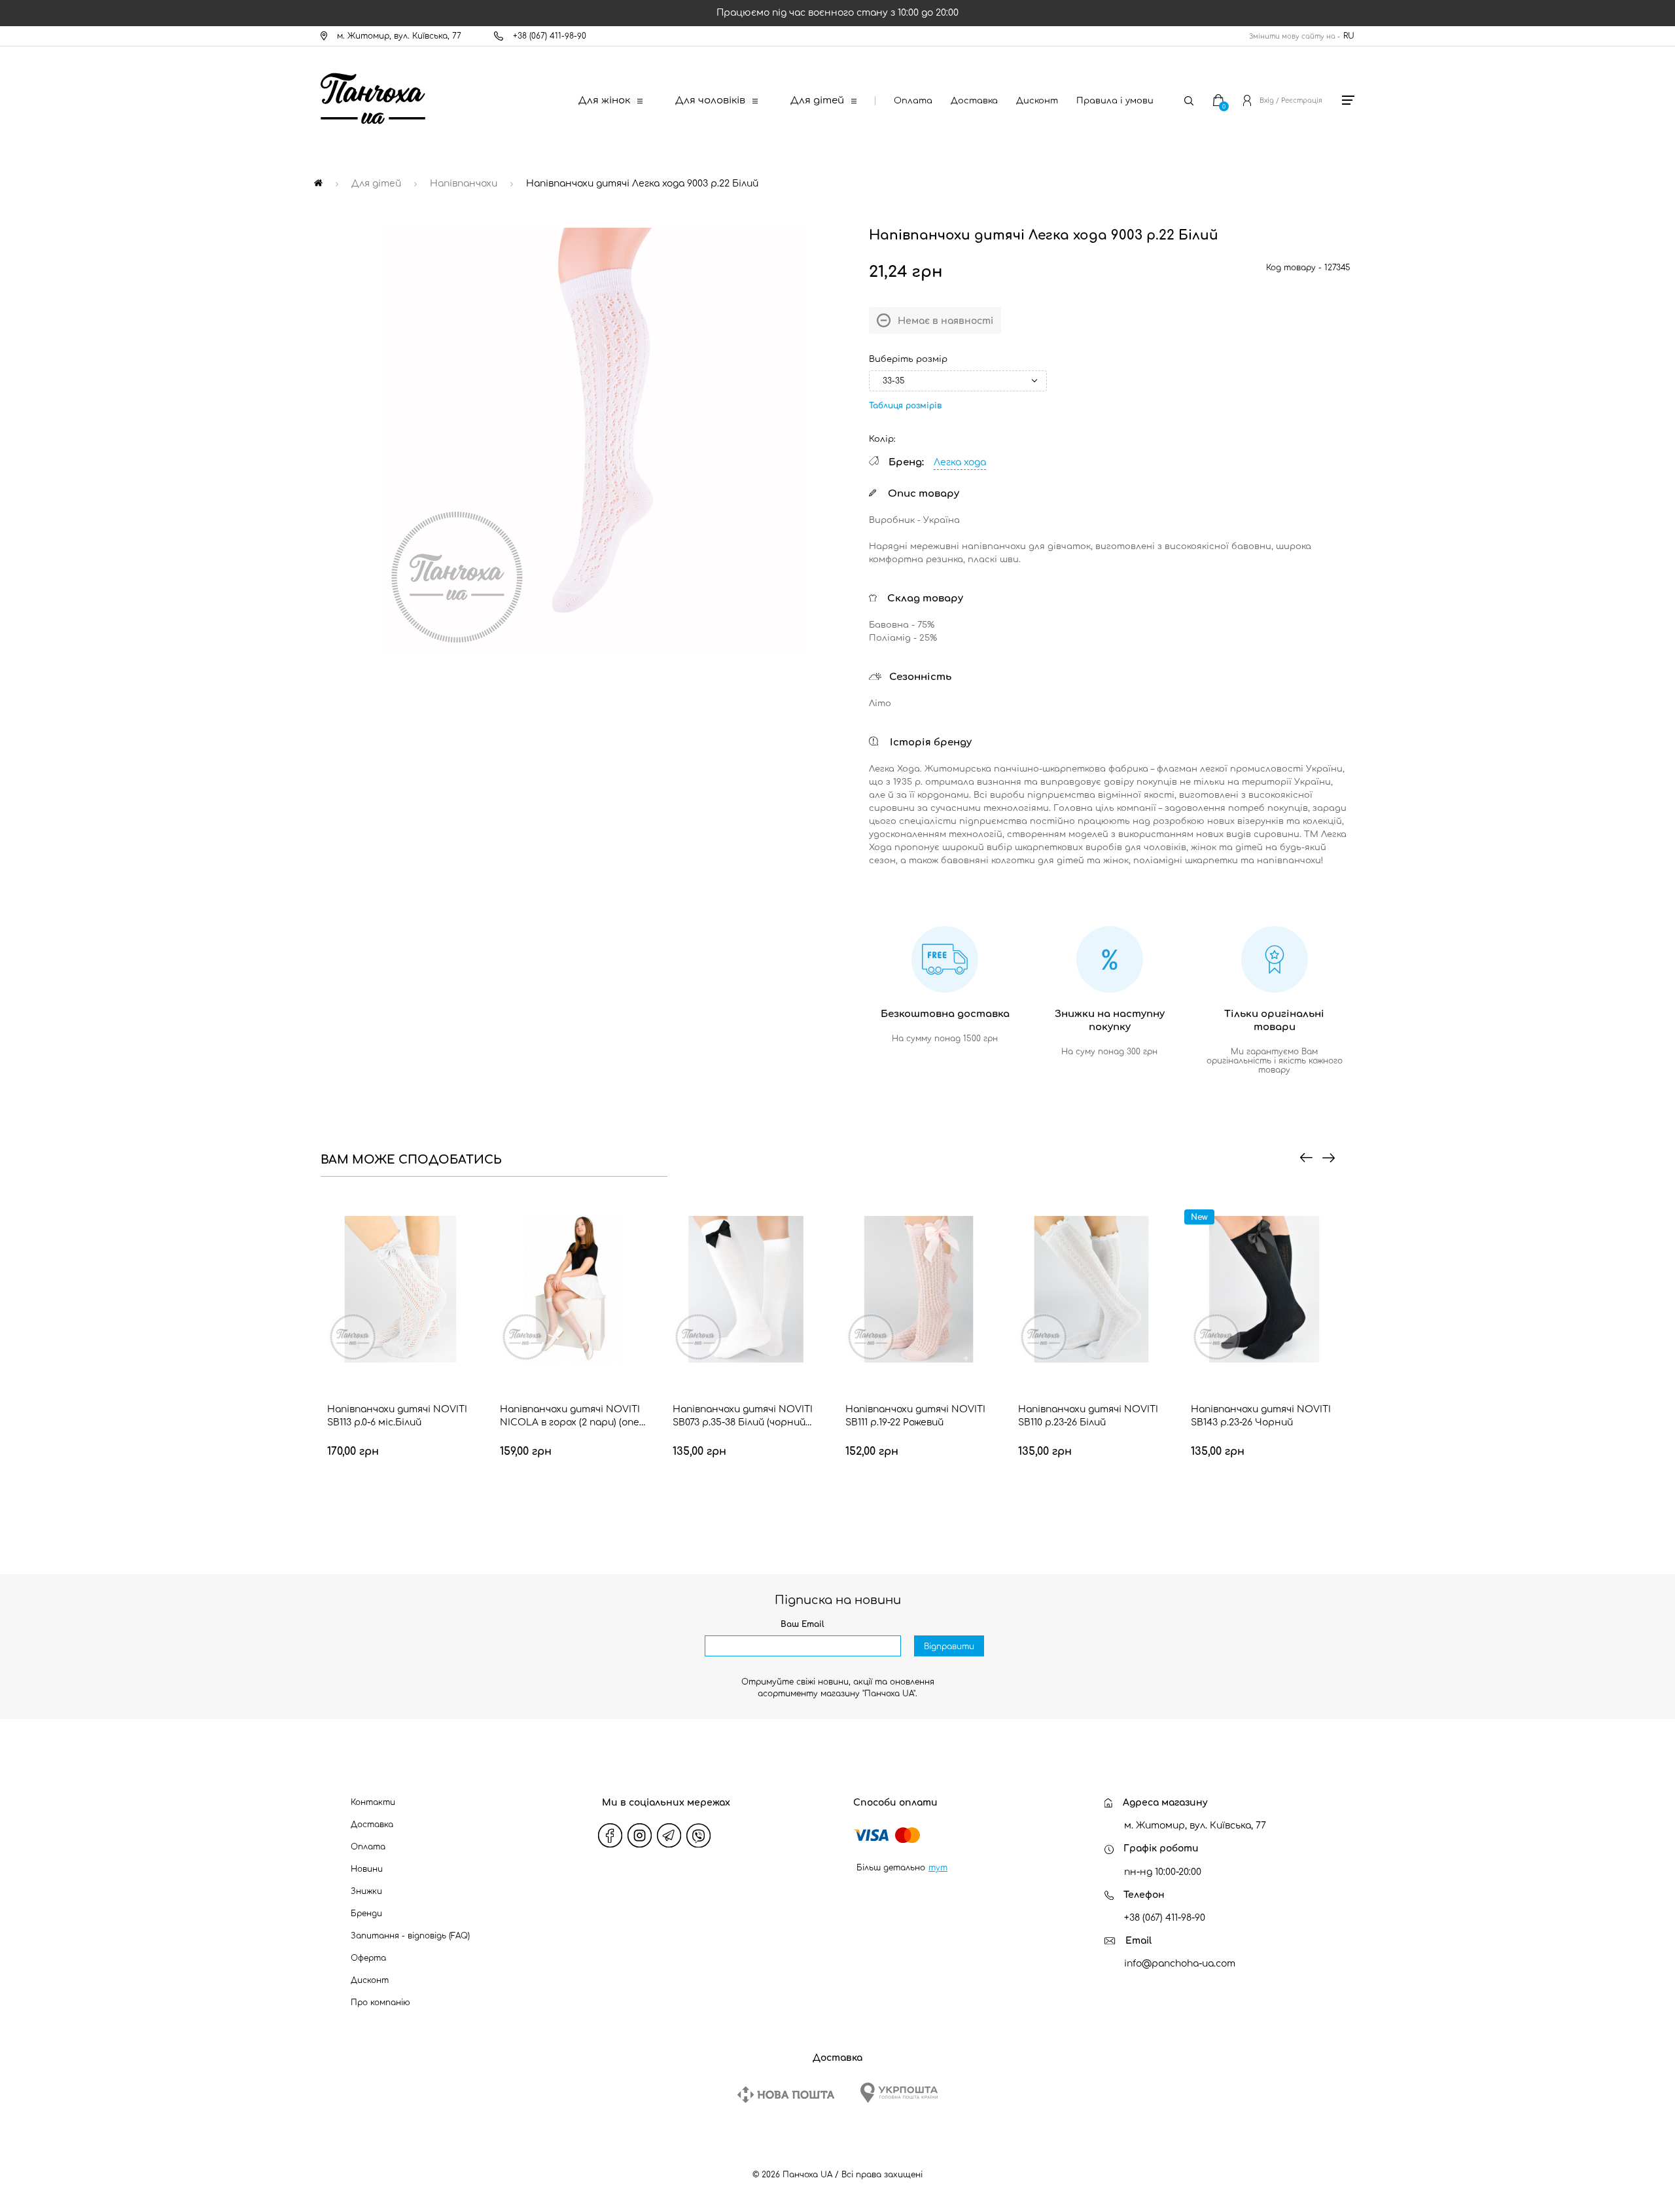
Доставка (974, 101)
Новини (367, 1869)
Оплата (913, 101)
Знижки (366, 1891)
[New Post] (786, 2095)
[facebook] (610, 1836)
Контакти (373, 1802)
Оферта (368, 1958)
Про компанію (380, 2003)
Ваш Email (802, 1624)
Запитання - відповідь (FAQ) (410, 1936)
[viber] (699, 1836)
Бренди (366, 1914)
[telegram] (669, 1836)
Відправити (949, 1647)
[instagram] (640, 1836)
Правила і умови (1115, 101)
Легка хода (960, 462)
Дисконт (1037, 101)
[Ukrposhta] (899, 2093)
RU (1349, 36)
